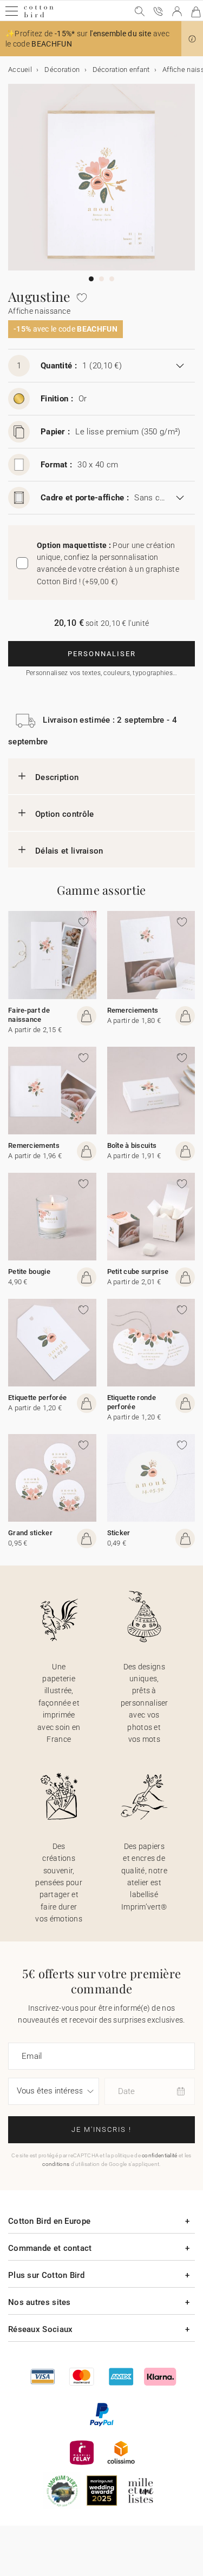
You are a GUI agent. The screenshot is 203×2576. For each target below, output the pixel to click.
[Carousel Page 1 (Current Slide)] (91, 279)
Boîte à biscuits (132, 1145)
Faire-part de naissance (29, 1015)
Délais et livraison (69, 851)
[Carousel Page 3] (112, 279)
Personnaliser (102, 654)
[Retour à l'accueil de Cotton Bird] (39, 16)
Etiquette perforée (37, 1398)
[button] (192, 39)
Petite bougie (29, 1272)
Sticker (119, 1533)
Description (57, 777)
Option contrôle (65, 814)
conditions (56, 2164)
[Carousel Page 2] (101, 279)
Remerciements (133, 1010)
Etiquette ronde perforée (132, 1402)
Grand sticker (30, 1533)
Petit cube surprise (138, 1272)
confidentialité (160, 2155)
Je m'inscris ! (101, 2129)
